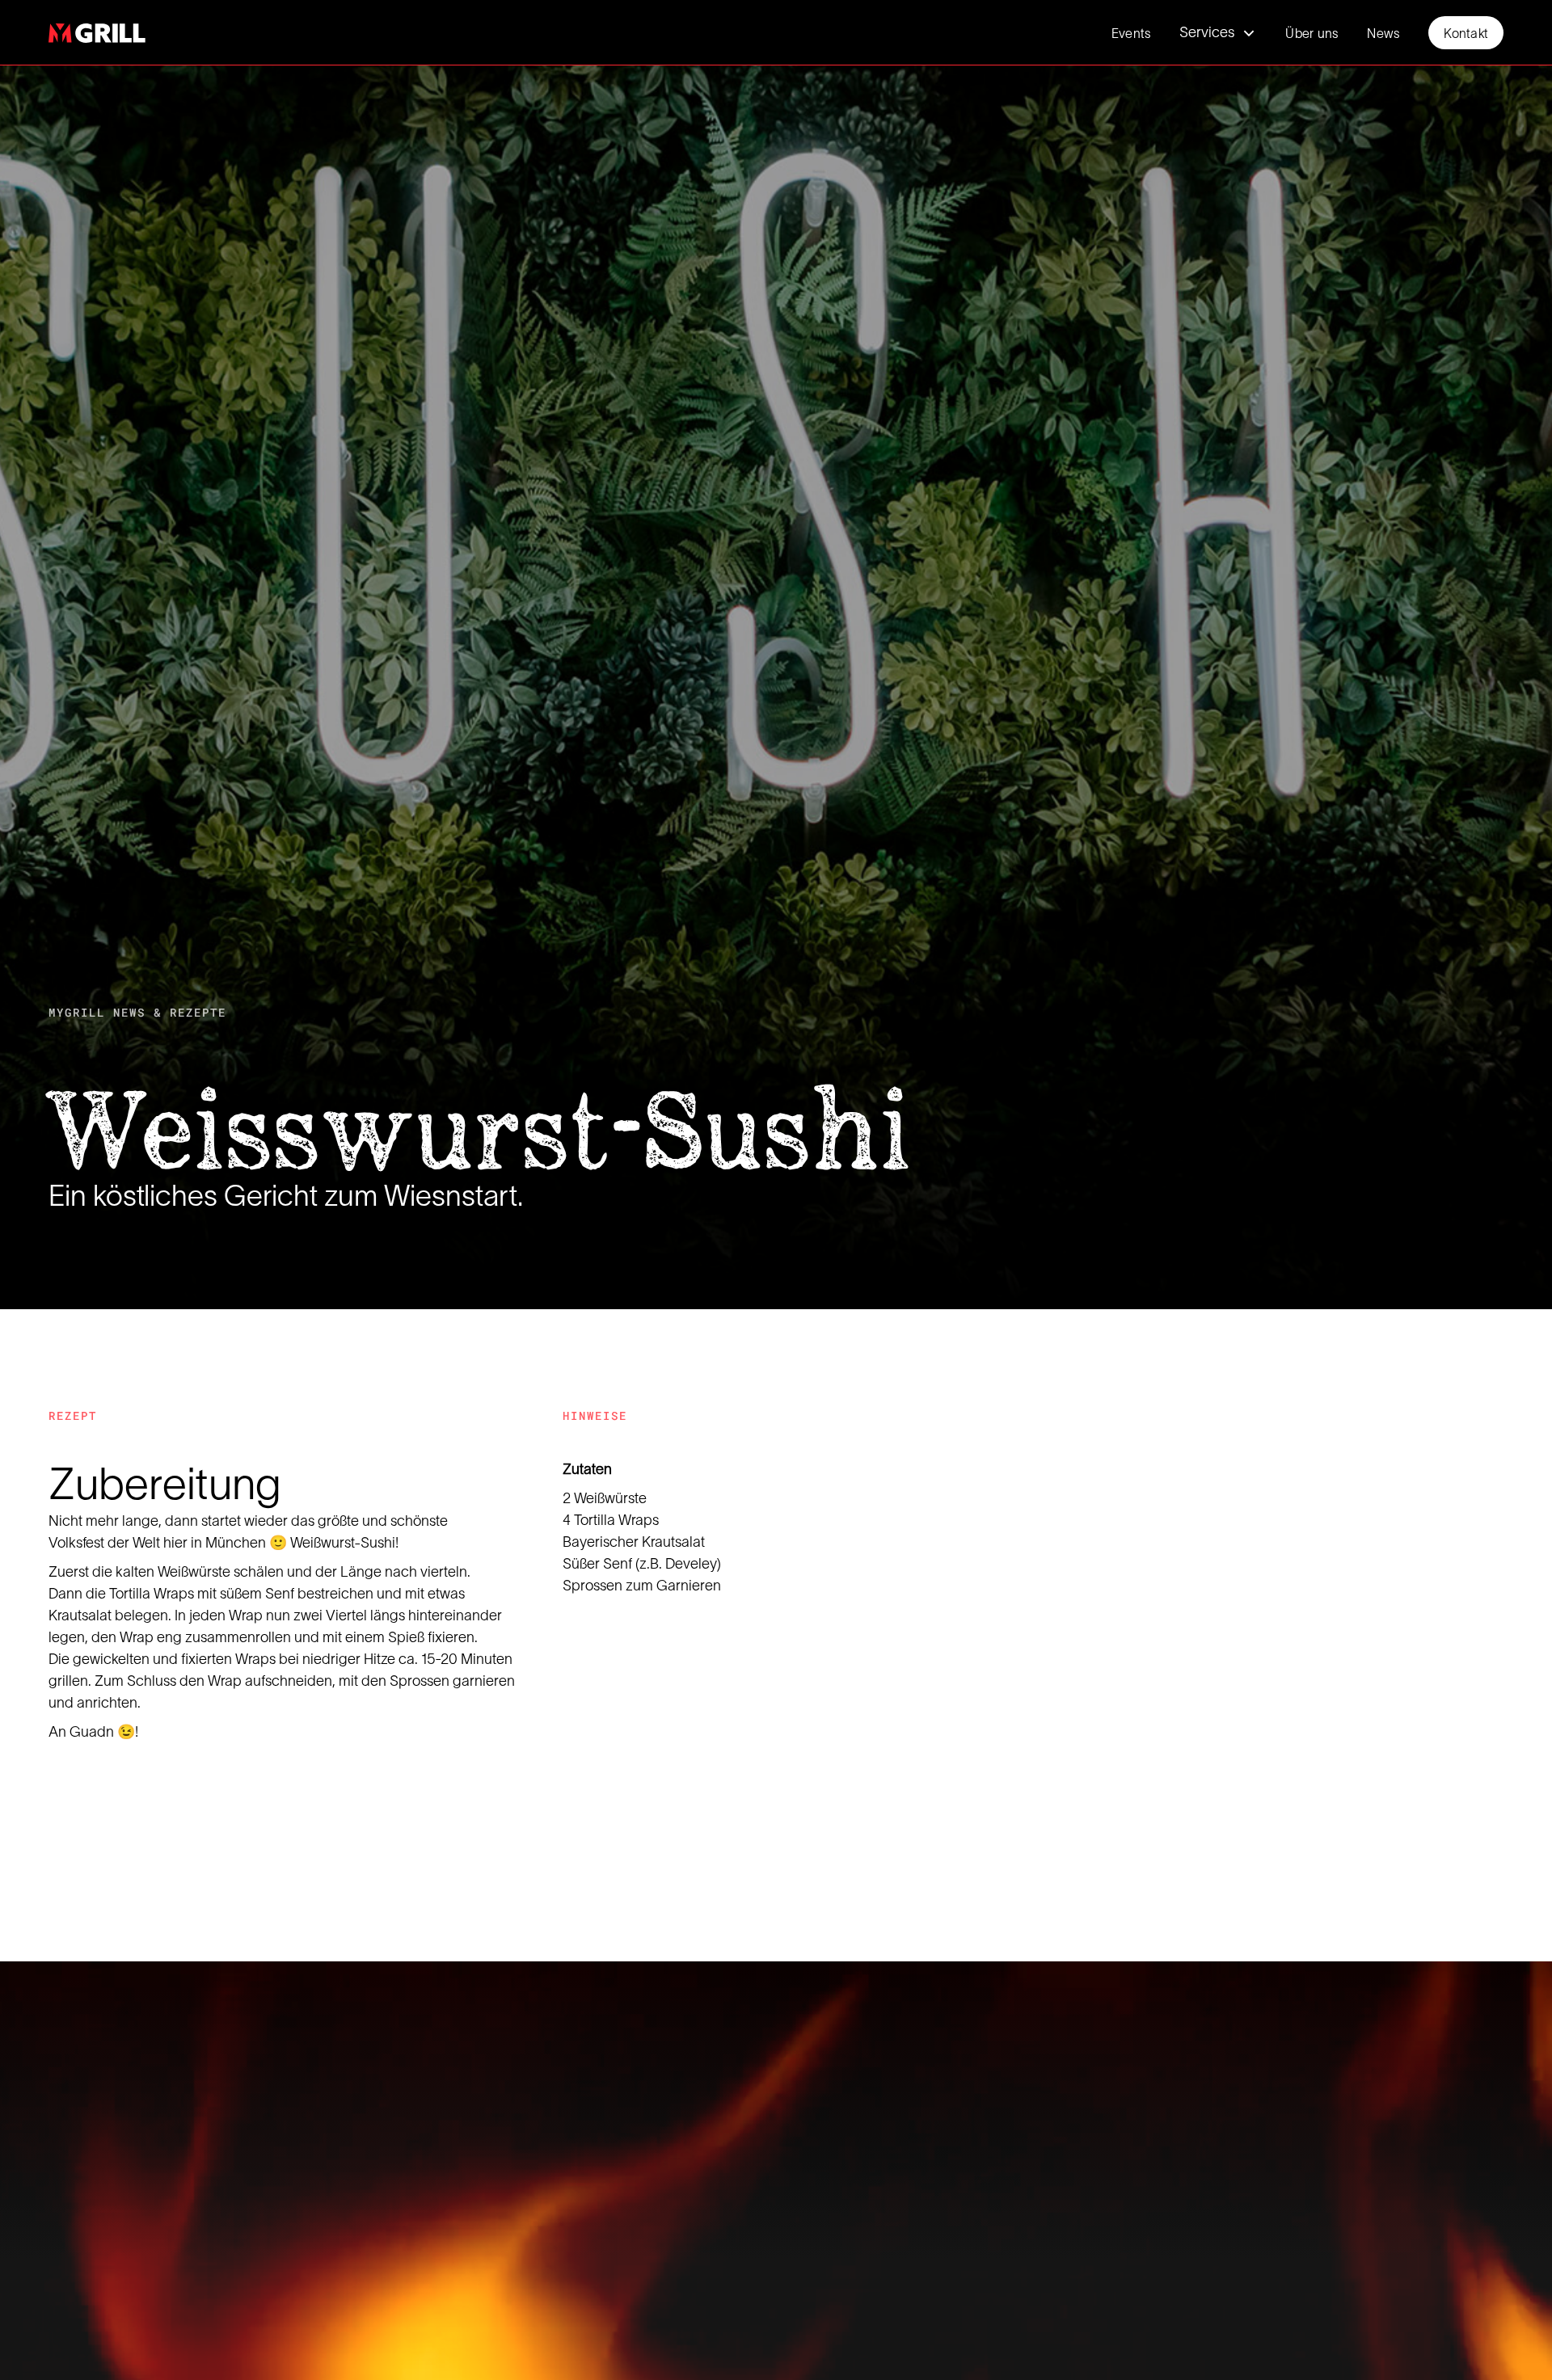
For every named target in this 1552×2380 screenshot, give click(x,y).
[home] (97, 33)
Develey (691, 1563)
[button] (1218, 33)
